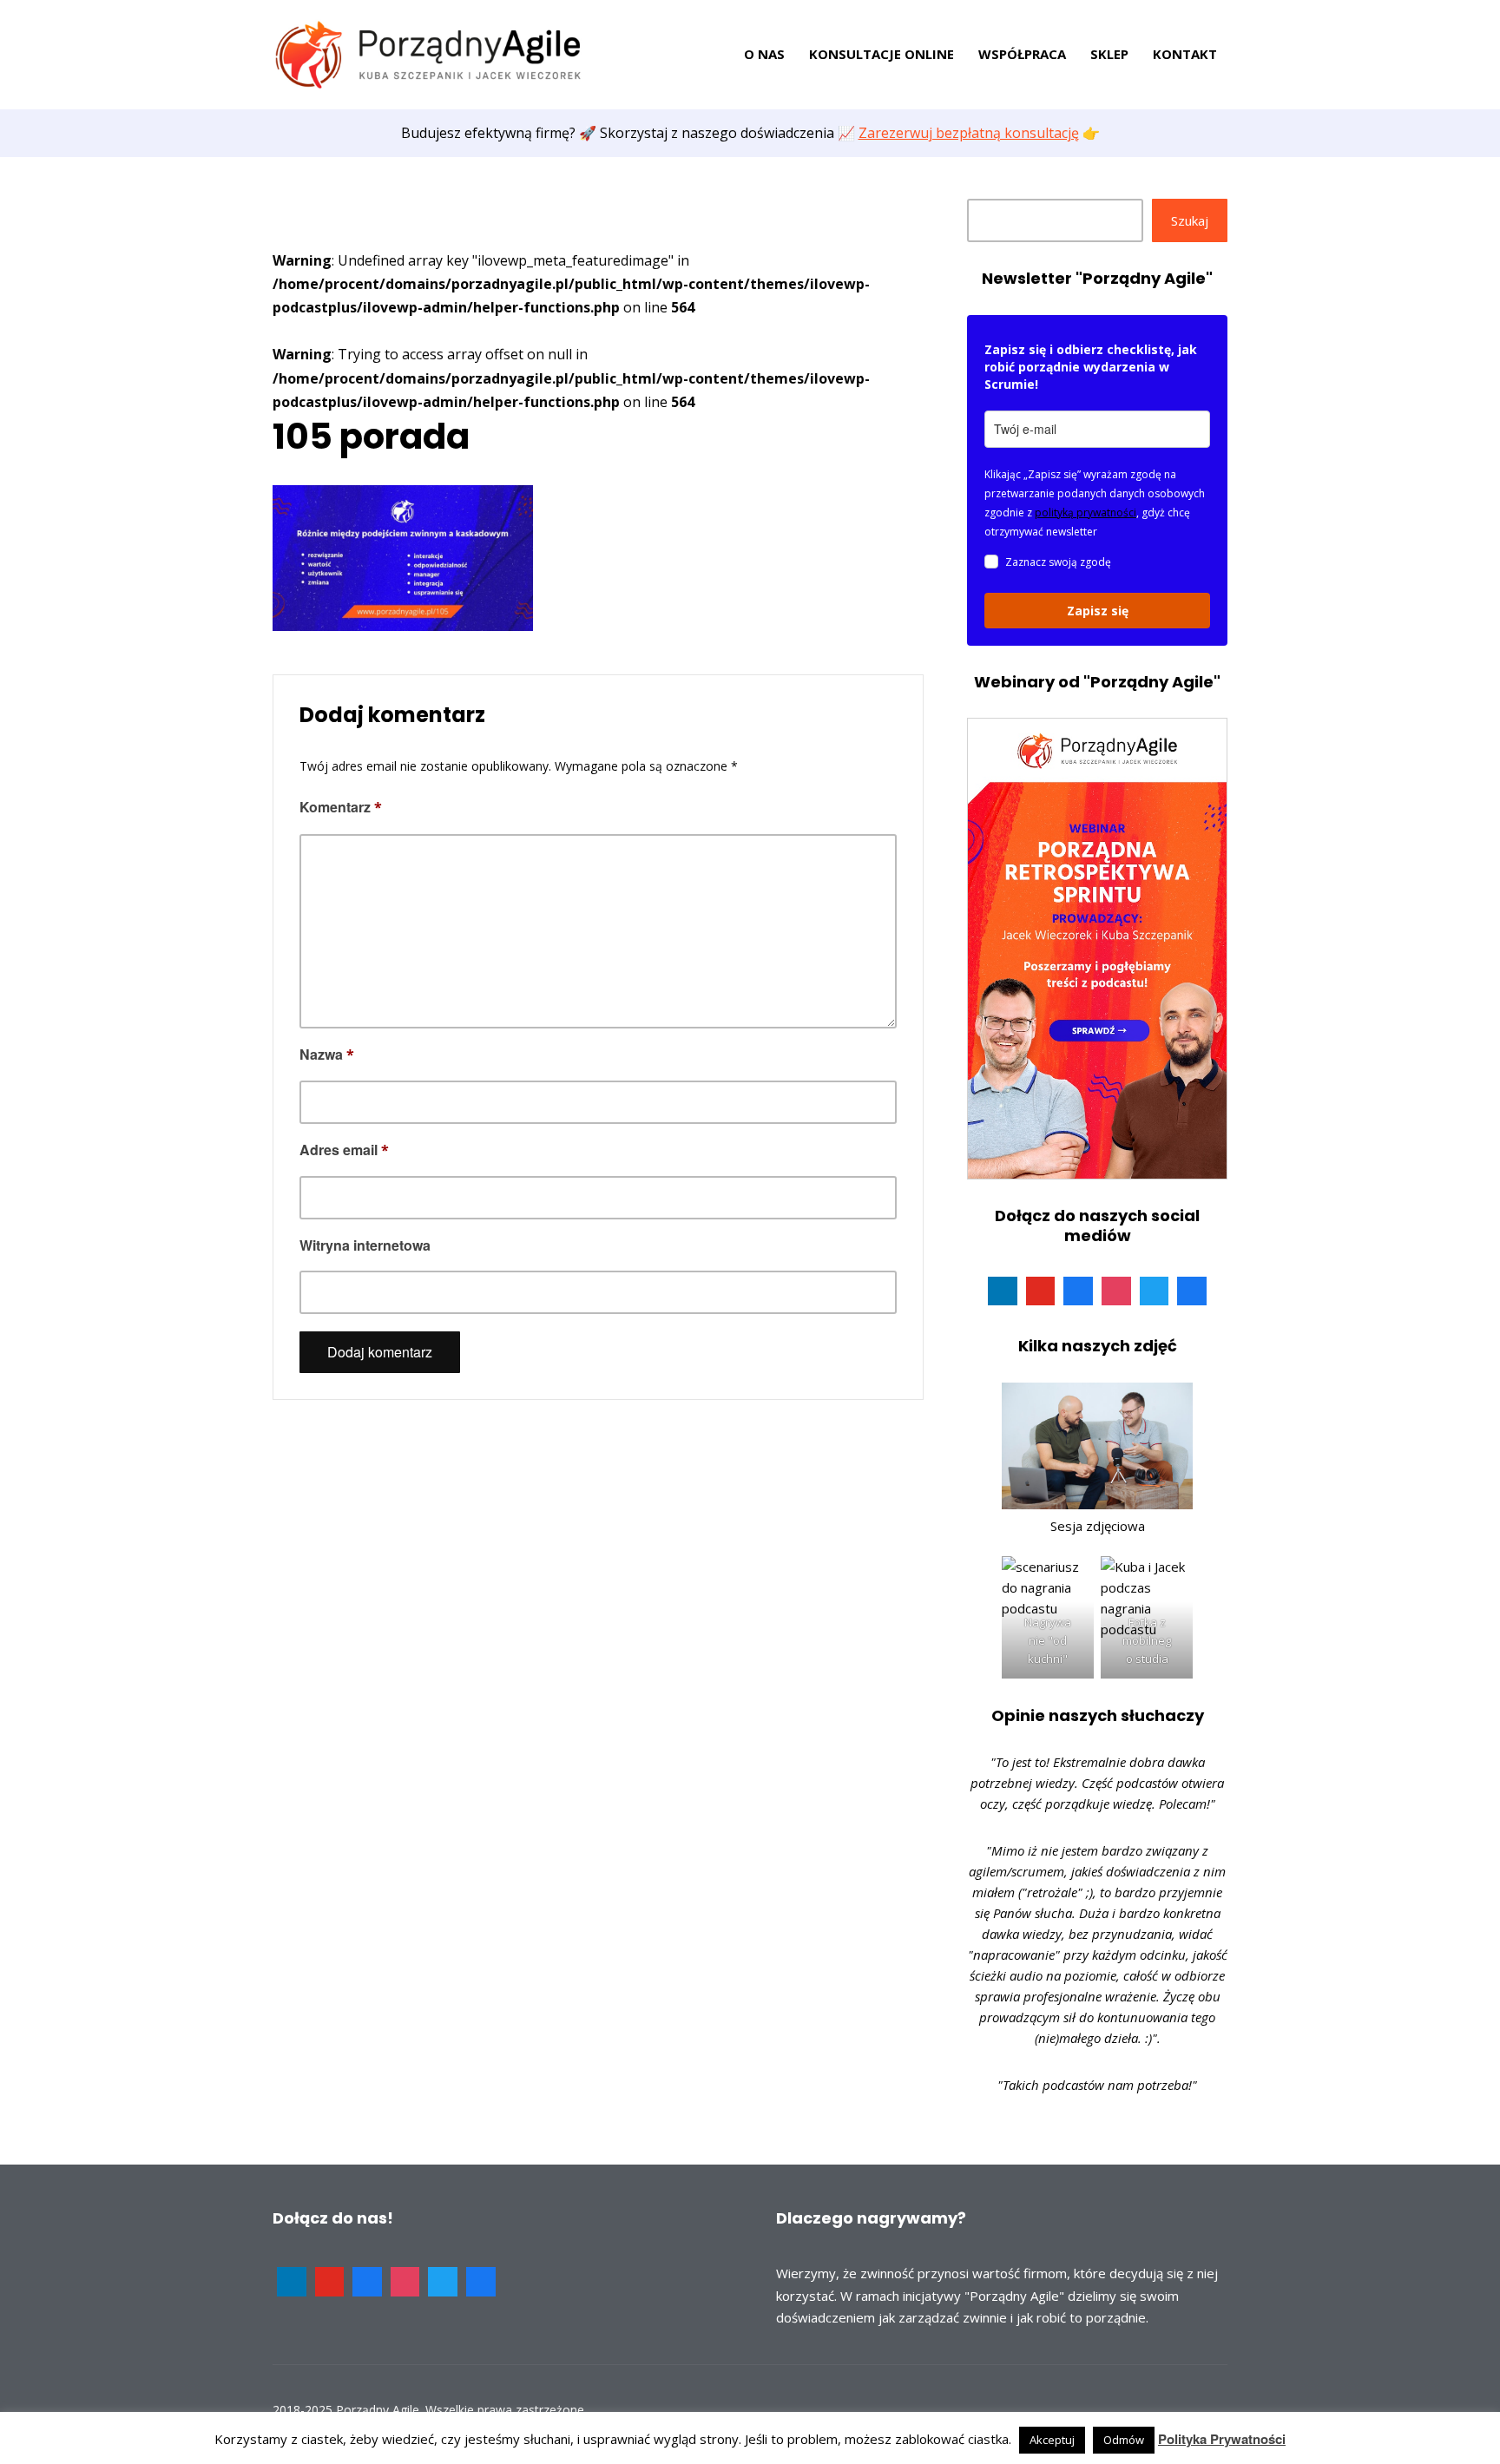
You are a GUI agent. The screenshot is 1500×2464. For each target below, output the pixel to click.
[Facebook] (1078, 1291)
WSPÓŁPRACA (1022, 54)
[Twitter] (1155, 1291)
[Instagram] (1116, 1291)
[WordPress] (1192, 1291)
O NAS (764, 54)
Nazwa (327, 1054)
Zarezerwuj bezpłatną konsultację (969, 133)
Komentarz (341, 807)
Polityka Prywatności (1222, 2439)
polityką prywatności (1086, 513)
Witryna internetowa (365, 1245)
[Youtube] (1041, 1291)
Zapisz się (1098, 611)
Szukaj (1190, 220)
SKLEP (1109, 54)
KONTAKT (1185, 54)
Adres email (344, 1150)
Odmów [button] (1124, 2440)
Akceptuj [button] (1052, 2440)
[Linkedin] (1003, 1291)
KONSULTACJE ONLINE (882, 54)
